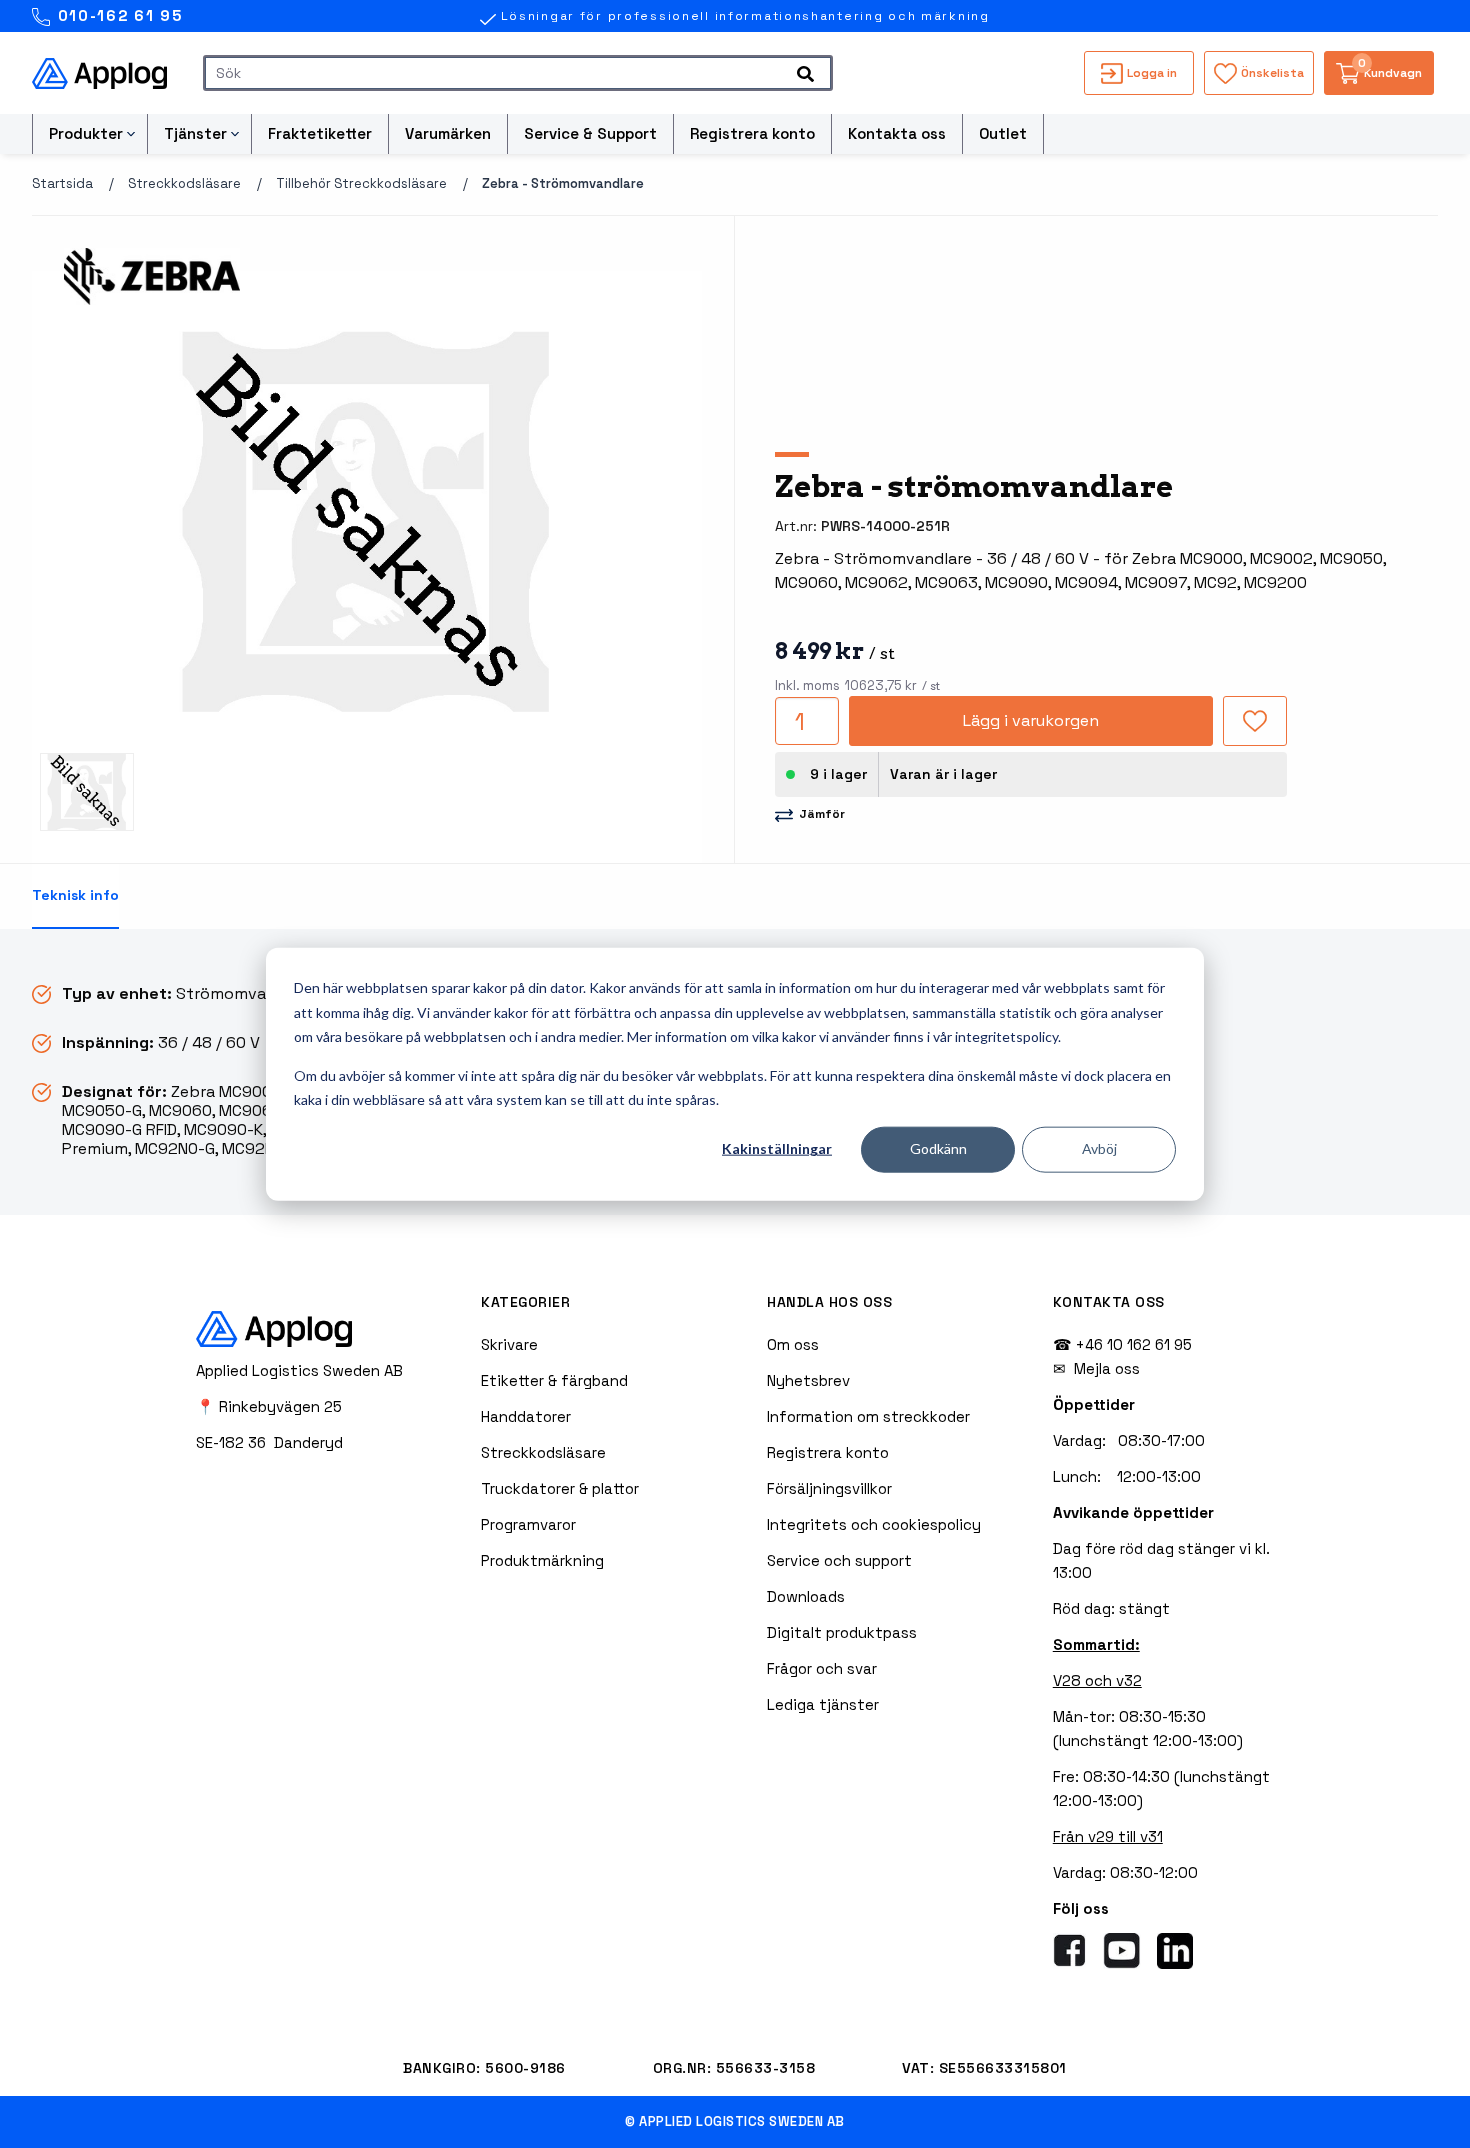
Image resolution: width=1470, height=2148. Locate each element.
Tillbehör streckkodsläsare (361, 183)
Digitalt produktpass (842, 1632)
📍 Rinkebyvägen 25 (269, 1406)
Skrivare (509, 1344)
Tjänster (195, 133)
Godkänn (938, 1148)
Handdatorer (526, 1416)
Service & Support (590, 133)
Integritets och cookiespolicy (874, 1524)
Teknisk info (75, 895)
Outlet (1003, 133)
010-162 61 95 (117, 15)
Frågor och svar (822, 1668)
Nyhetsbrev (808, 1380)
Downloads (806, 1596)
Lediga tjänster (823, 1704)
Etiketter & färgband (554, 1380)
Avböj (1099, 1148)
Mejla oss (1107, 1368)
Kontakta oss (897, 133)
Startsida (62, 183)
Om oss (793, 1344)
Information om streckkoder (868, 1416)
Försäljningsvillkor (829, 1488)
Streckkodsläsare (184, 183)
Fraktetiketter (320, 133)
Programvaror (528, 1524)
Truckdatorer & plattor (560, 1488)
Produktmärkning (542, 1560)
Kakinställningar (777, 1148)
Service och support (839, 1560)
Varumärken (448, 133)
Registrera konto (752, 133)
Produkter (86, 133)
